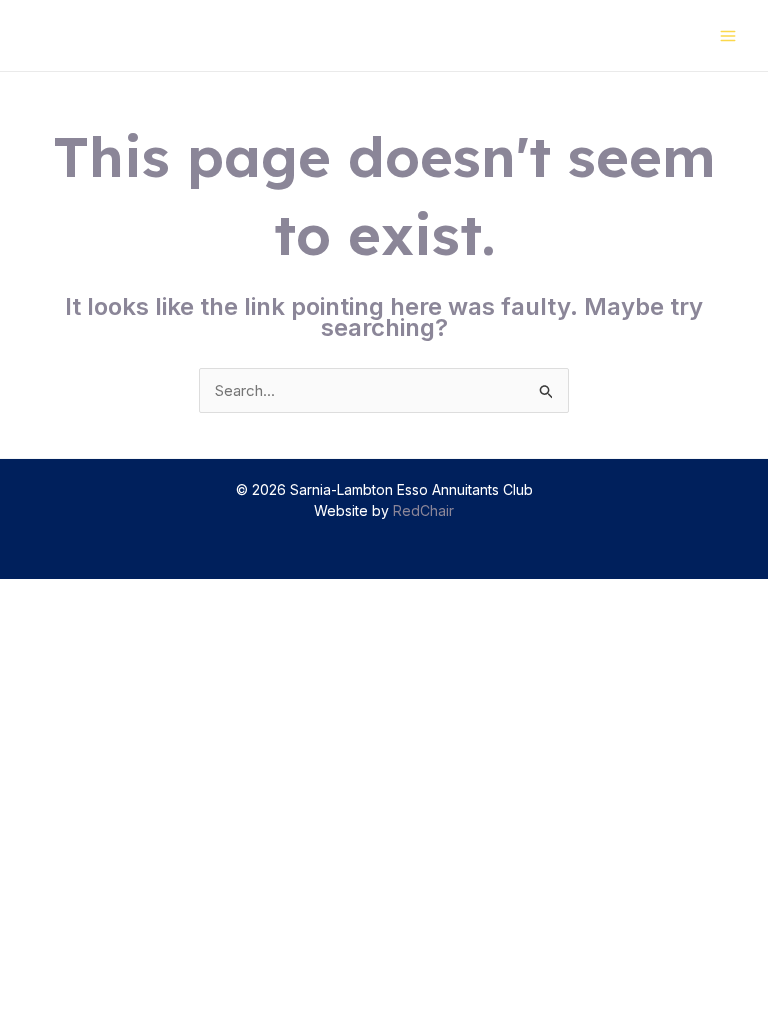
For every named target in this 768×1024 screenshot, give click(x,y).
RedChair (423, 510)
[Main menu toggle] (728, 35)
